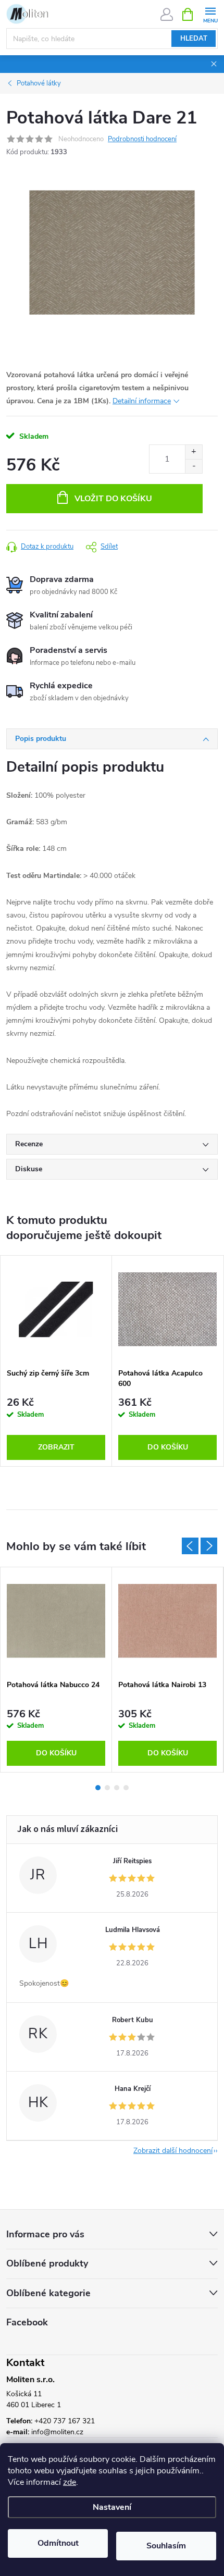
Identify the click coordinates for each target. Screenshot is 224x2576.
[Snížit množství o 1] (194, 466)
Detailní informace (142, 401)
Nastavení (112, 2507)
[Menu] (210, 14)
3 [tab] (117, 1788)
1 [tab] (98, 1788)
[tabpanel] (56, 1361)
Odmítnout (58, 2543)
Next (209, 1546)
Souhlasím (166, 2546)
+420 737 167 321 (65, 2421)
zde (70, 2482)
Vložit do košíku (113, 499)
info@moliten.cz (57, 2432)
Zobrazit (56, 1447)
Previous (190, 1546)
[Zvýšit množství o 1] (194, 452)
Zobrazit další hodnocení (173, 2151)
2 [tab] (107, 1788)
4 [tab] (126, 1788)
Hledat (194, 39)
